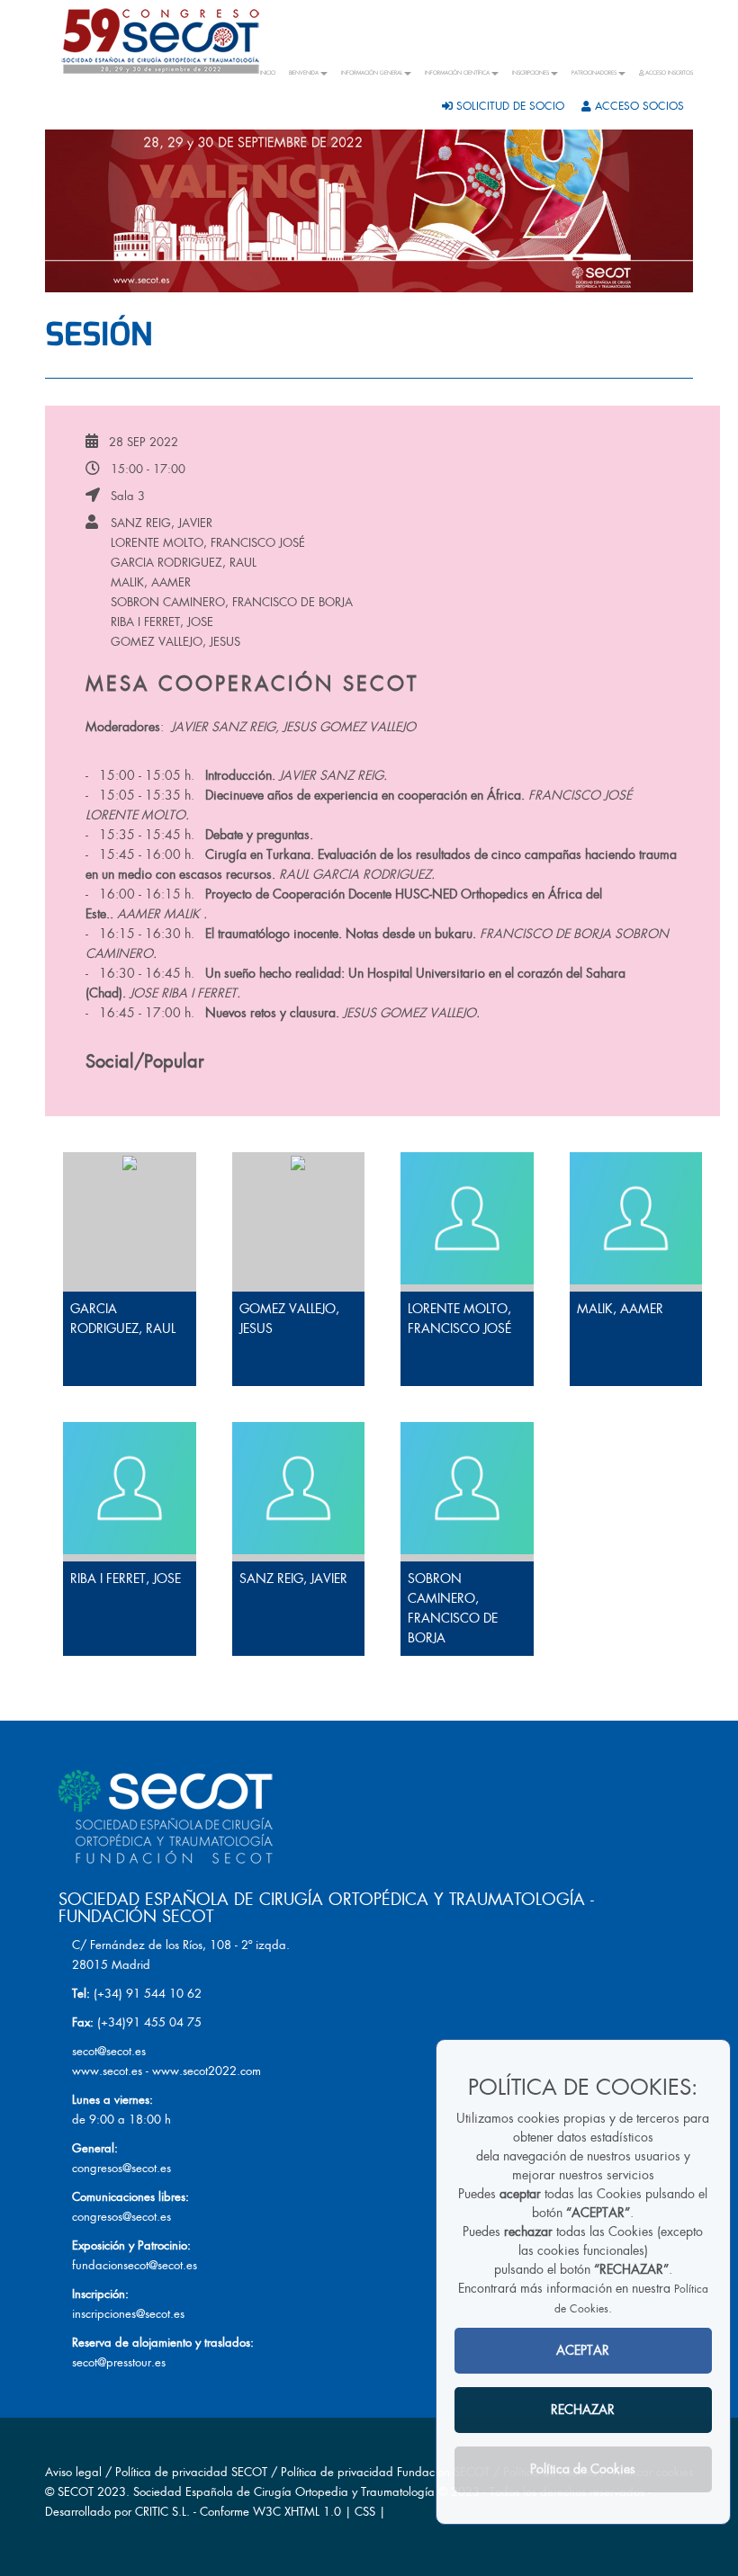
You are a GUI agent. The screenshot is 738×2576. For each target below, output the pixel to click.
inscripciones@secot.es (128, 2314)
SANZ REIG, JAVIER (162, 523)
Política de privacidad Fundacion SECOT (385, 2472)
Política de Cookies (583, 2469)
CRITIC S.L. (162, 2512)
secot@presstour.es (119, 2362)
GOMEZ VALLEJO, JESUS (175, 642)
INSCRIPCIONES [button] (531, 73)
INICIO (268, 73)
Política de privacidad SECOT (191, 2472)
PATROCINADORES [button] (594, 73)
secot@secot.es (109, 2051)
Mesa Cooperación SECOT (252, 684)
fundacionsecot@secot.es (135, 2265)
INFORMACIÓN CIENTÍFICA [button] (457, 73)
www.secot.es (107, 2071)
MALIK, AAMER (151, 582)
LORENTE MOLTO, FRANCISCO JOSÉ (208, 543)
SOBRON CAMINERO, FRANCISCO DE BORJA (232, 602)
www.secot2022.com (207, 2071)
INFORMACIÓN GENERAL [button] (372, 73)
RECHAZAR (583, 2410)
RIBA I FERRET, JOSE (162, 622)
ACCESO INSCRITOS (668, 73)
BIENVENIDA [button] (304, 73)
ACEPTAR (583, 2350)
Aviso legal (73, 2472)
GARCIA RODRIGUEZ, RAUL (184, 563)
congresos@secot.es (121, 2168)
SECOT (76, 2492)
